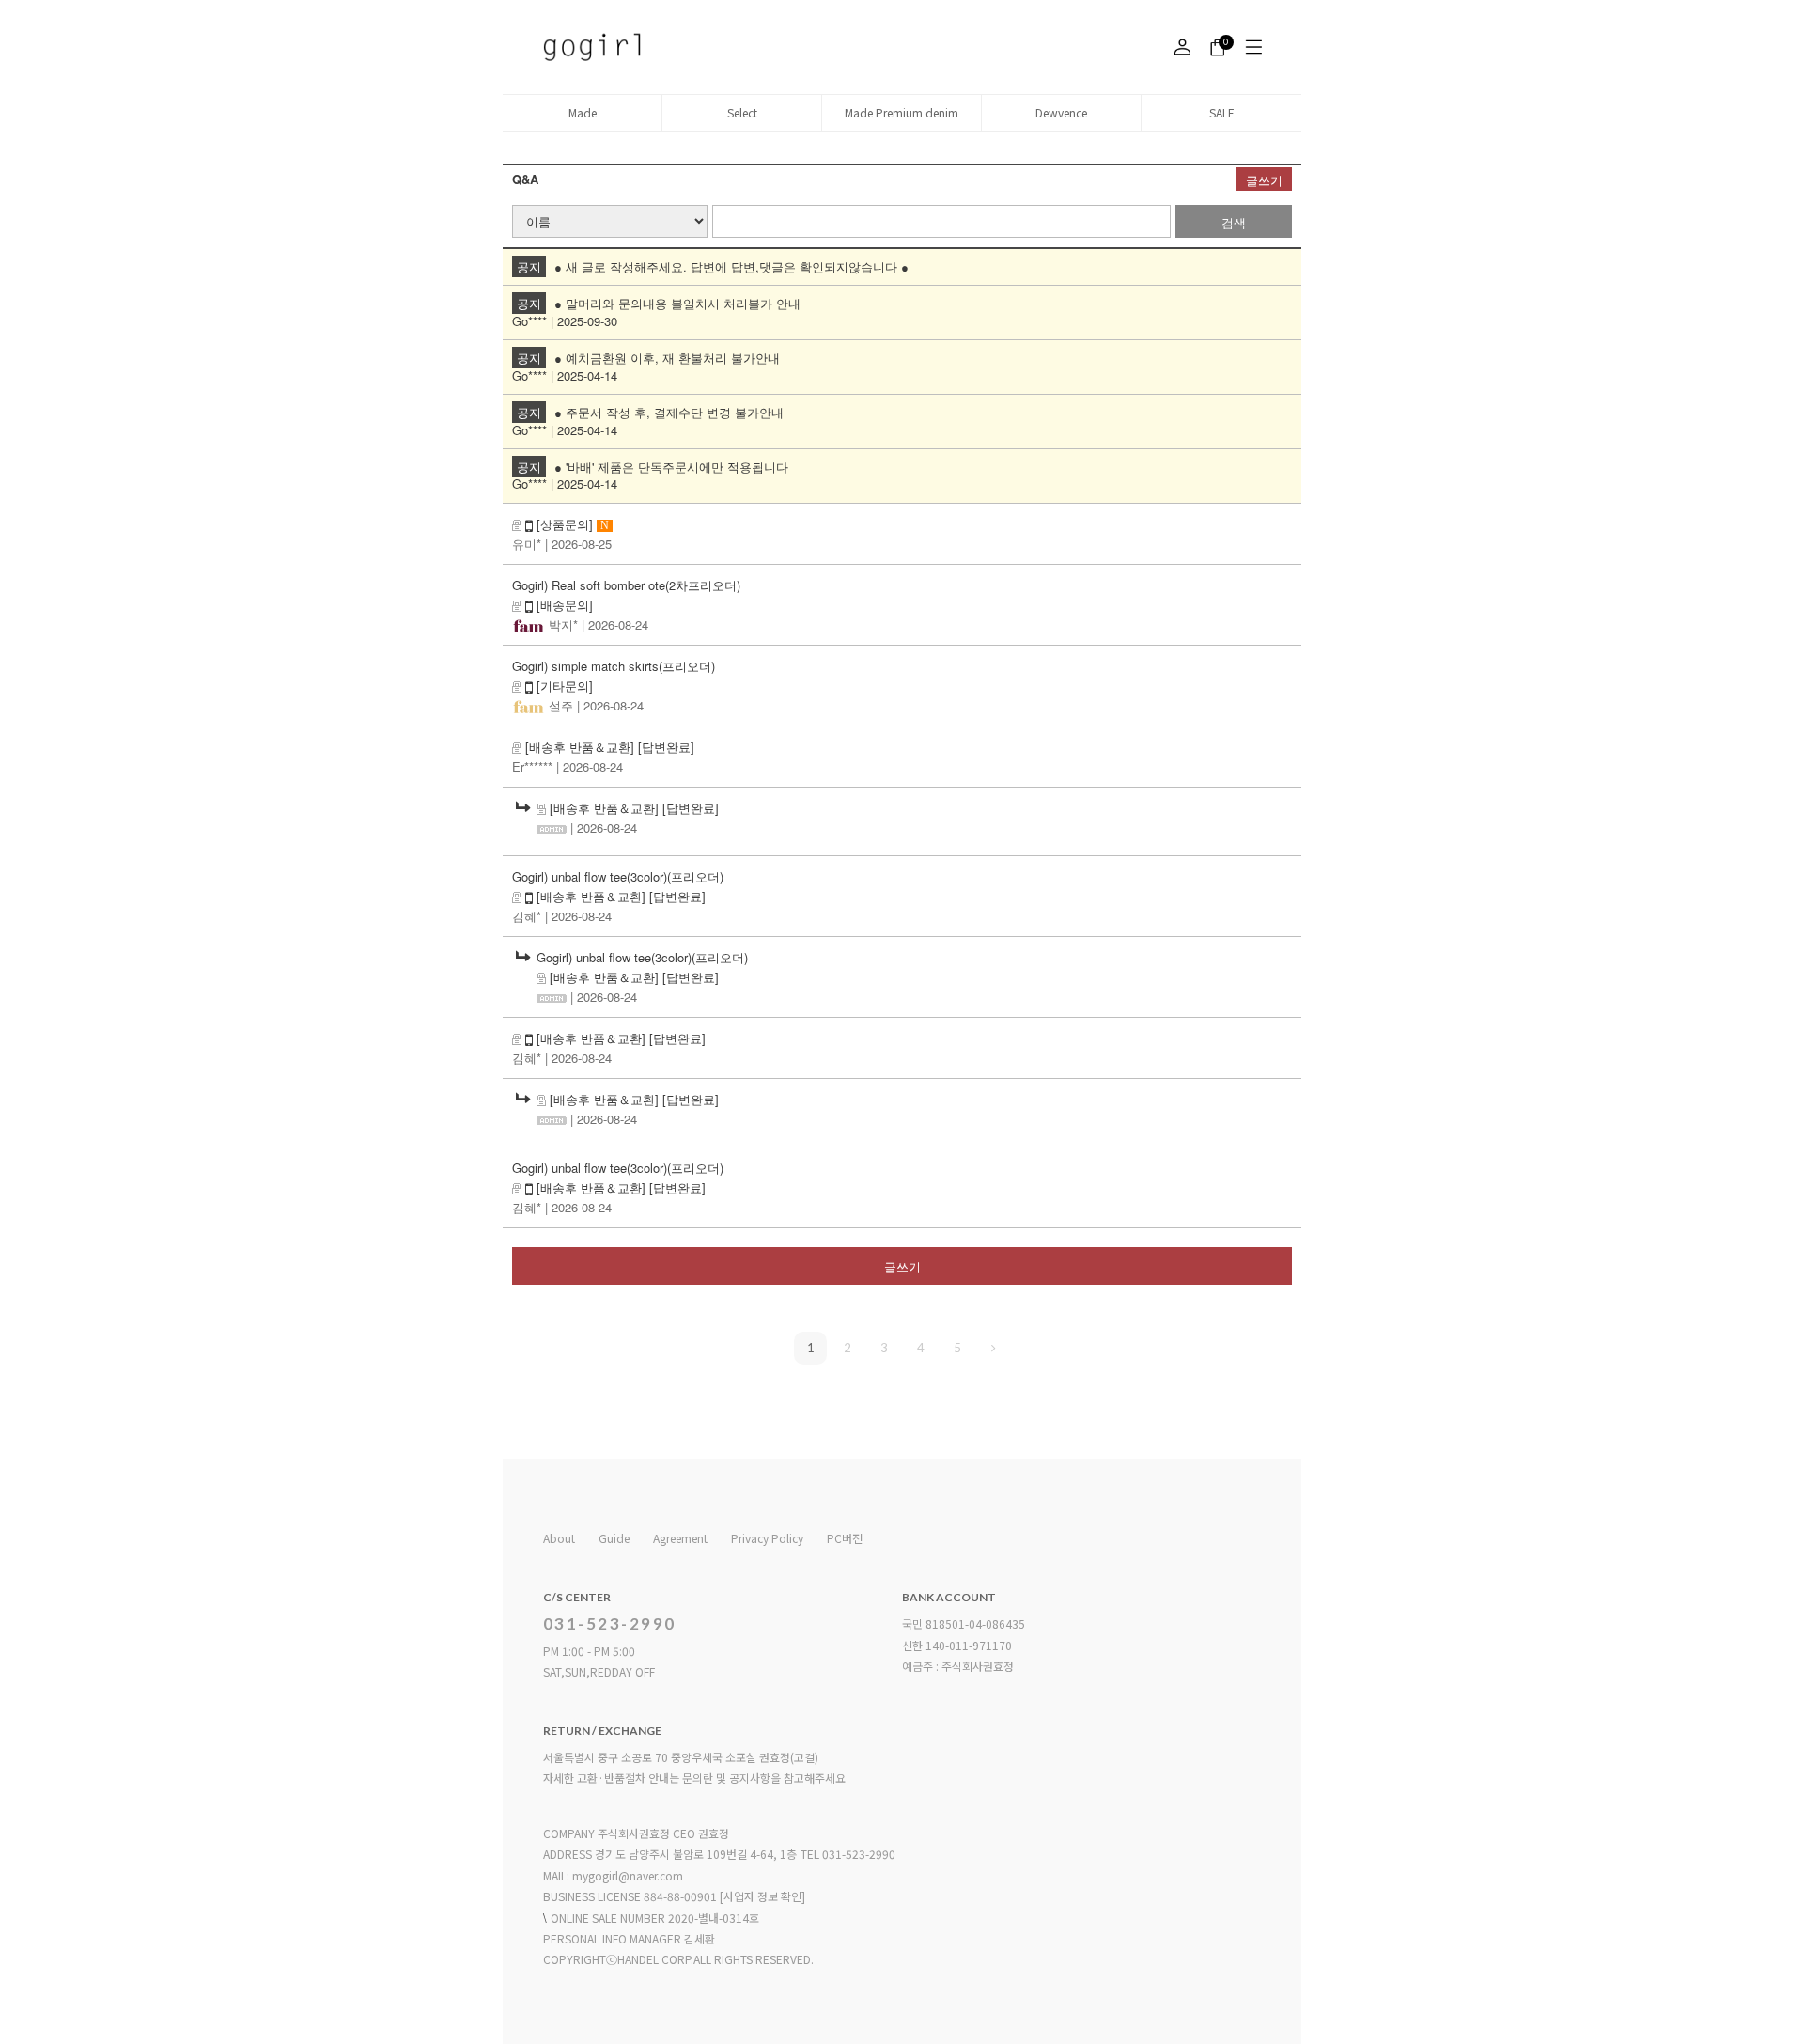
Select (742, 112)
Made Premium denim (902, 112)
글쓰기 (1264, 180)
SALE (1222, 112)
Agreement (680, 1538)
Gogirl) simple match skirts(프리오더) (614, 666)
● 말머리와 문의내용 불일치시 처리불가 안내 (677, 303)
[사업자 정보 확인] (762, 1896)
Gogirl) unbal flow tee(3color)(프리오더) (618, 876)
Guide (614, 1538)
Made (583, 112)
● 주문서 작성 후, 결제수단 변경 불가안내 (669, 412)
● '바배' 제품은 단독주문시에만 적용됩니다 (671, 467)
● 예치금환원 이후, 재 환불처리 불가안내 (667, 358)
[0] (1214, 47)
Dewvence (1061, 112)
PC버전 (845, 1538)
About (559, 1538)
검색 (1234, 222)
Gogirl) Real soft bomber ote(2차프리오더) (626, 585)
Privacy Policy (767, 1538)
